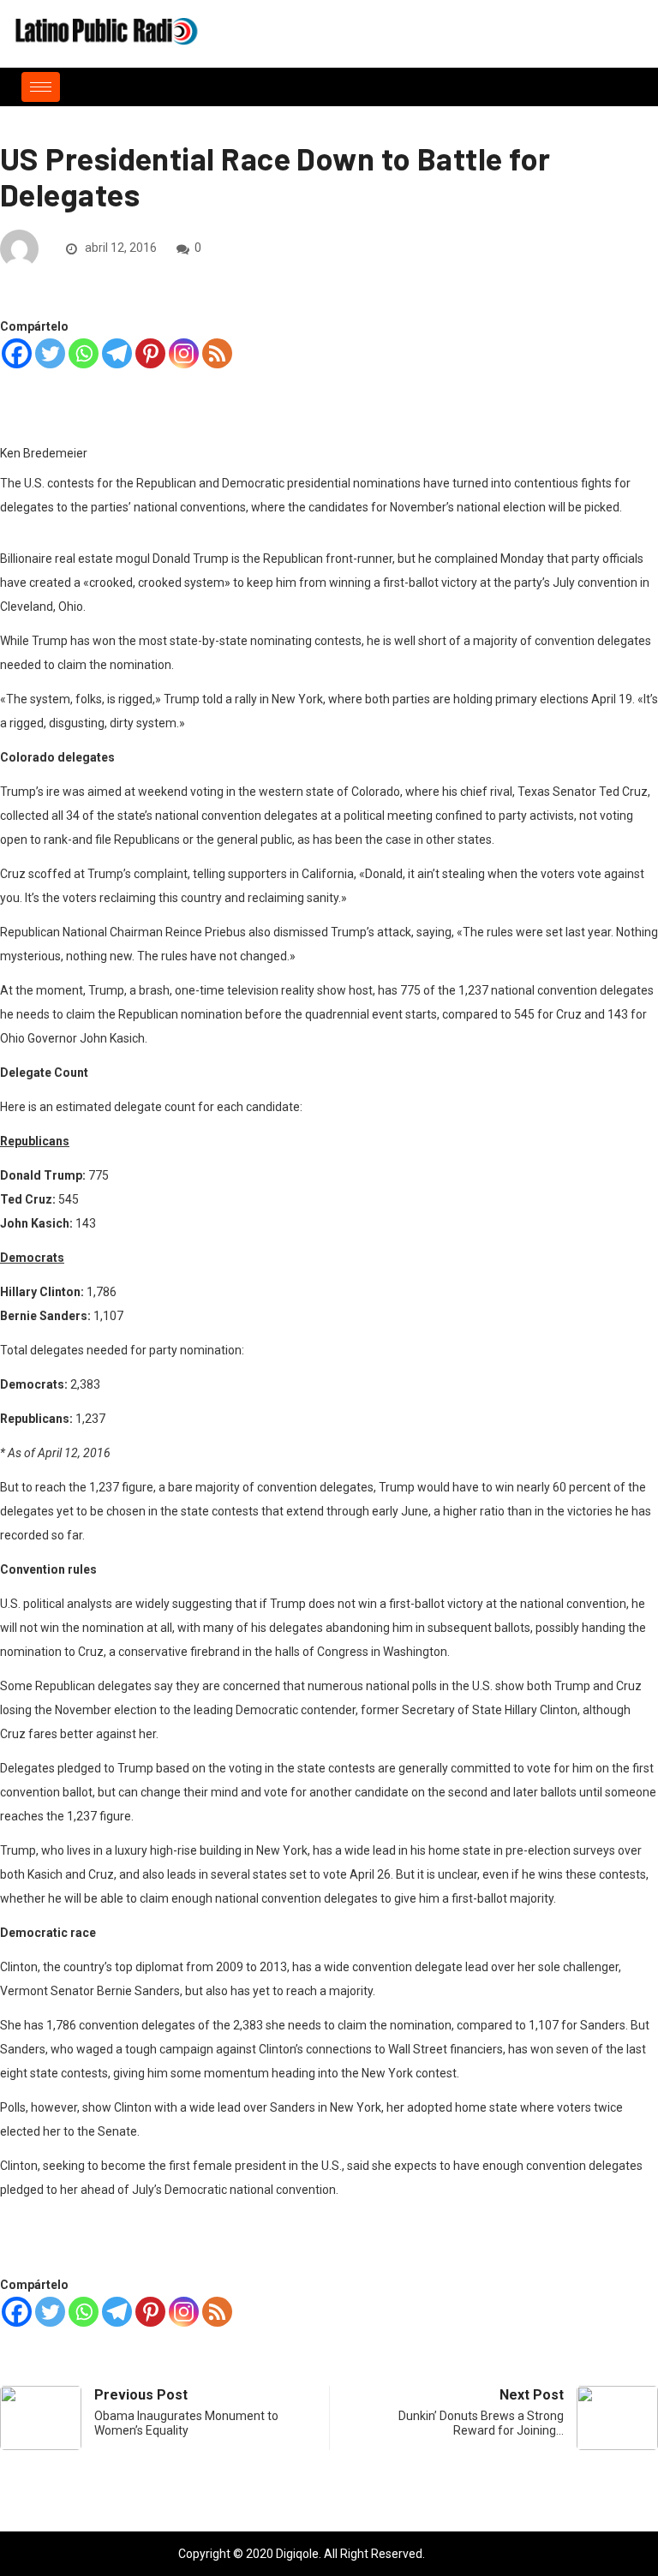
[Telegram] (117, 353)
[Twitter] (50, 353)
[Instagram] (184, 353)
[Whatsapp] (84, 353)
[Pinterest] (150, 353)
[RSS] (217, 353)
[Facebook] (17, 353)
